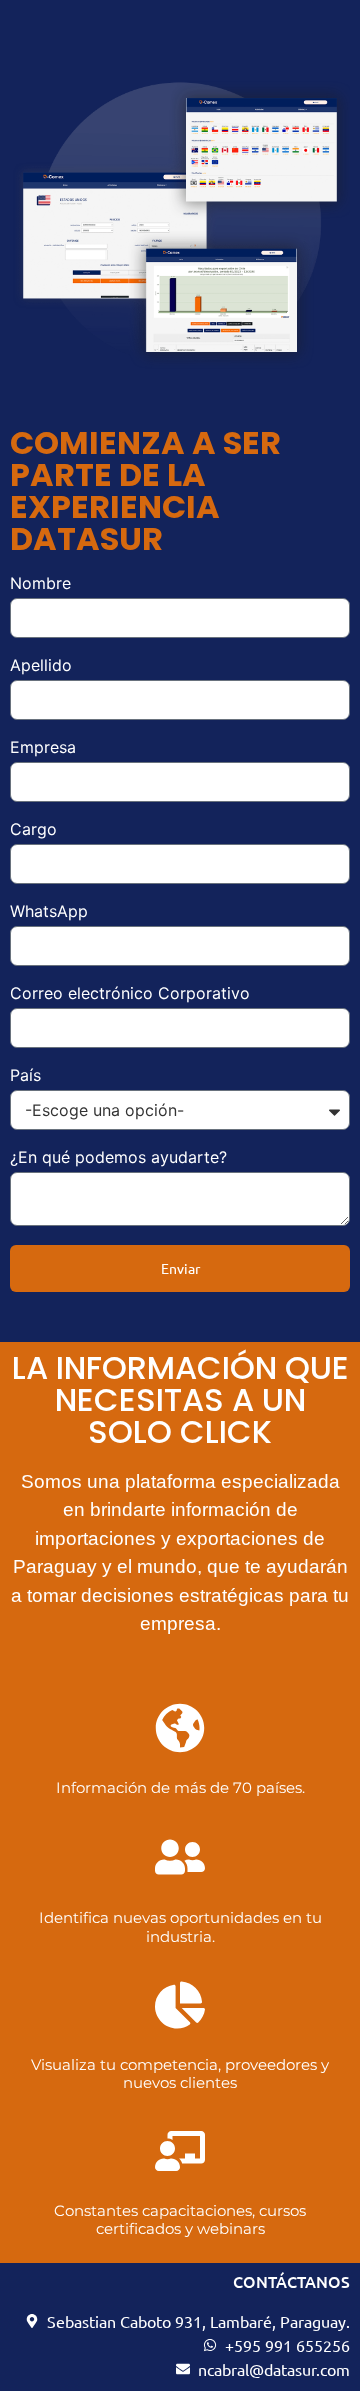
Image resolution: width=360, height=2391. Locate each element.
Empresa (43, 748)
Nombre (40, 584)
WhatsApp (49, 912)
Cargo (33, 830)
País (25, 1076)
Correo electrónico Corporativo (130, 994)
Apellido (41, 666)
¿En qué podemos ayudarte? (118, 1158)
